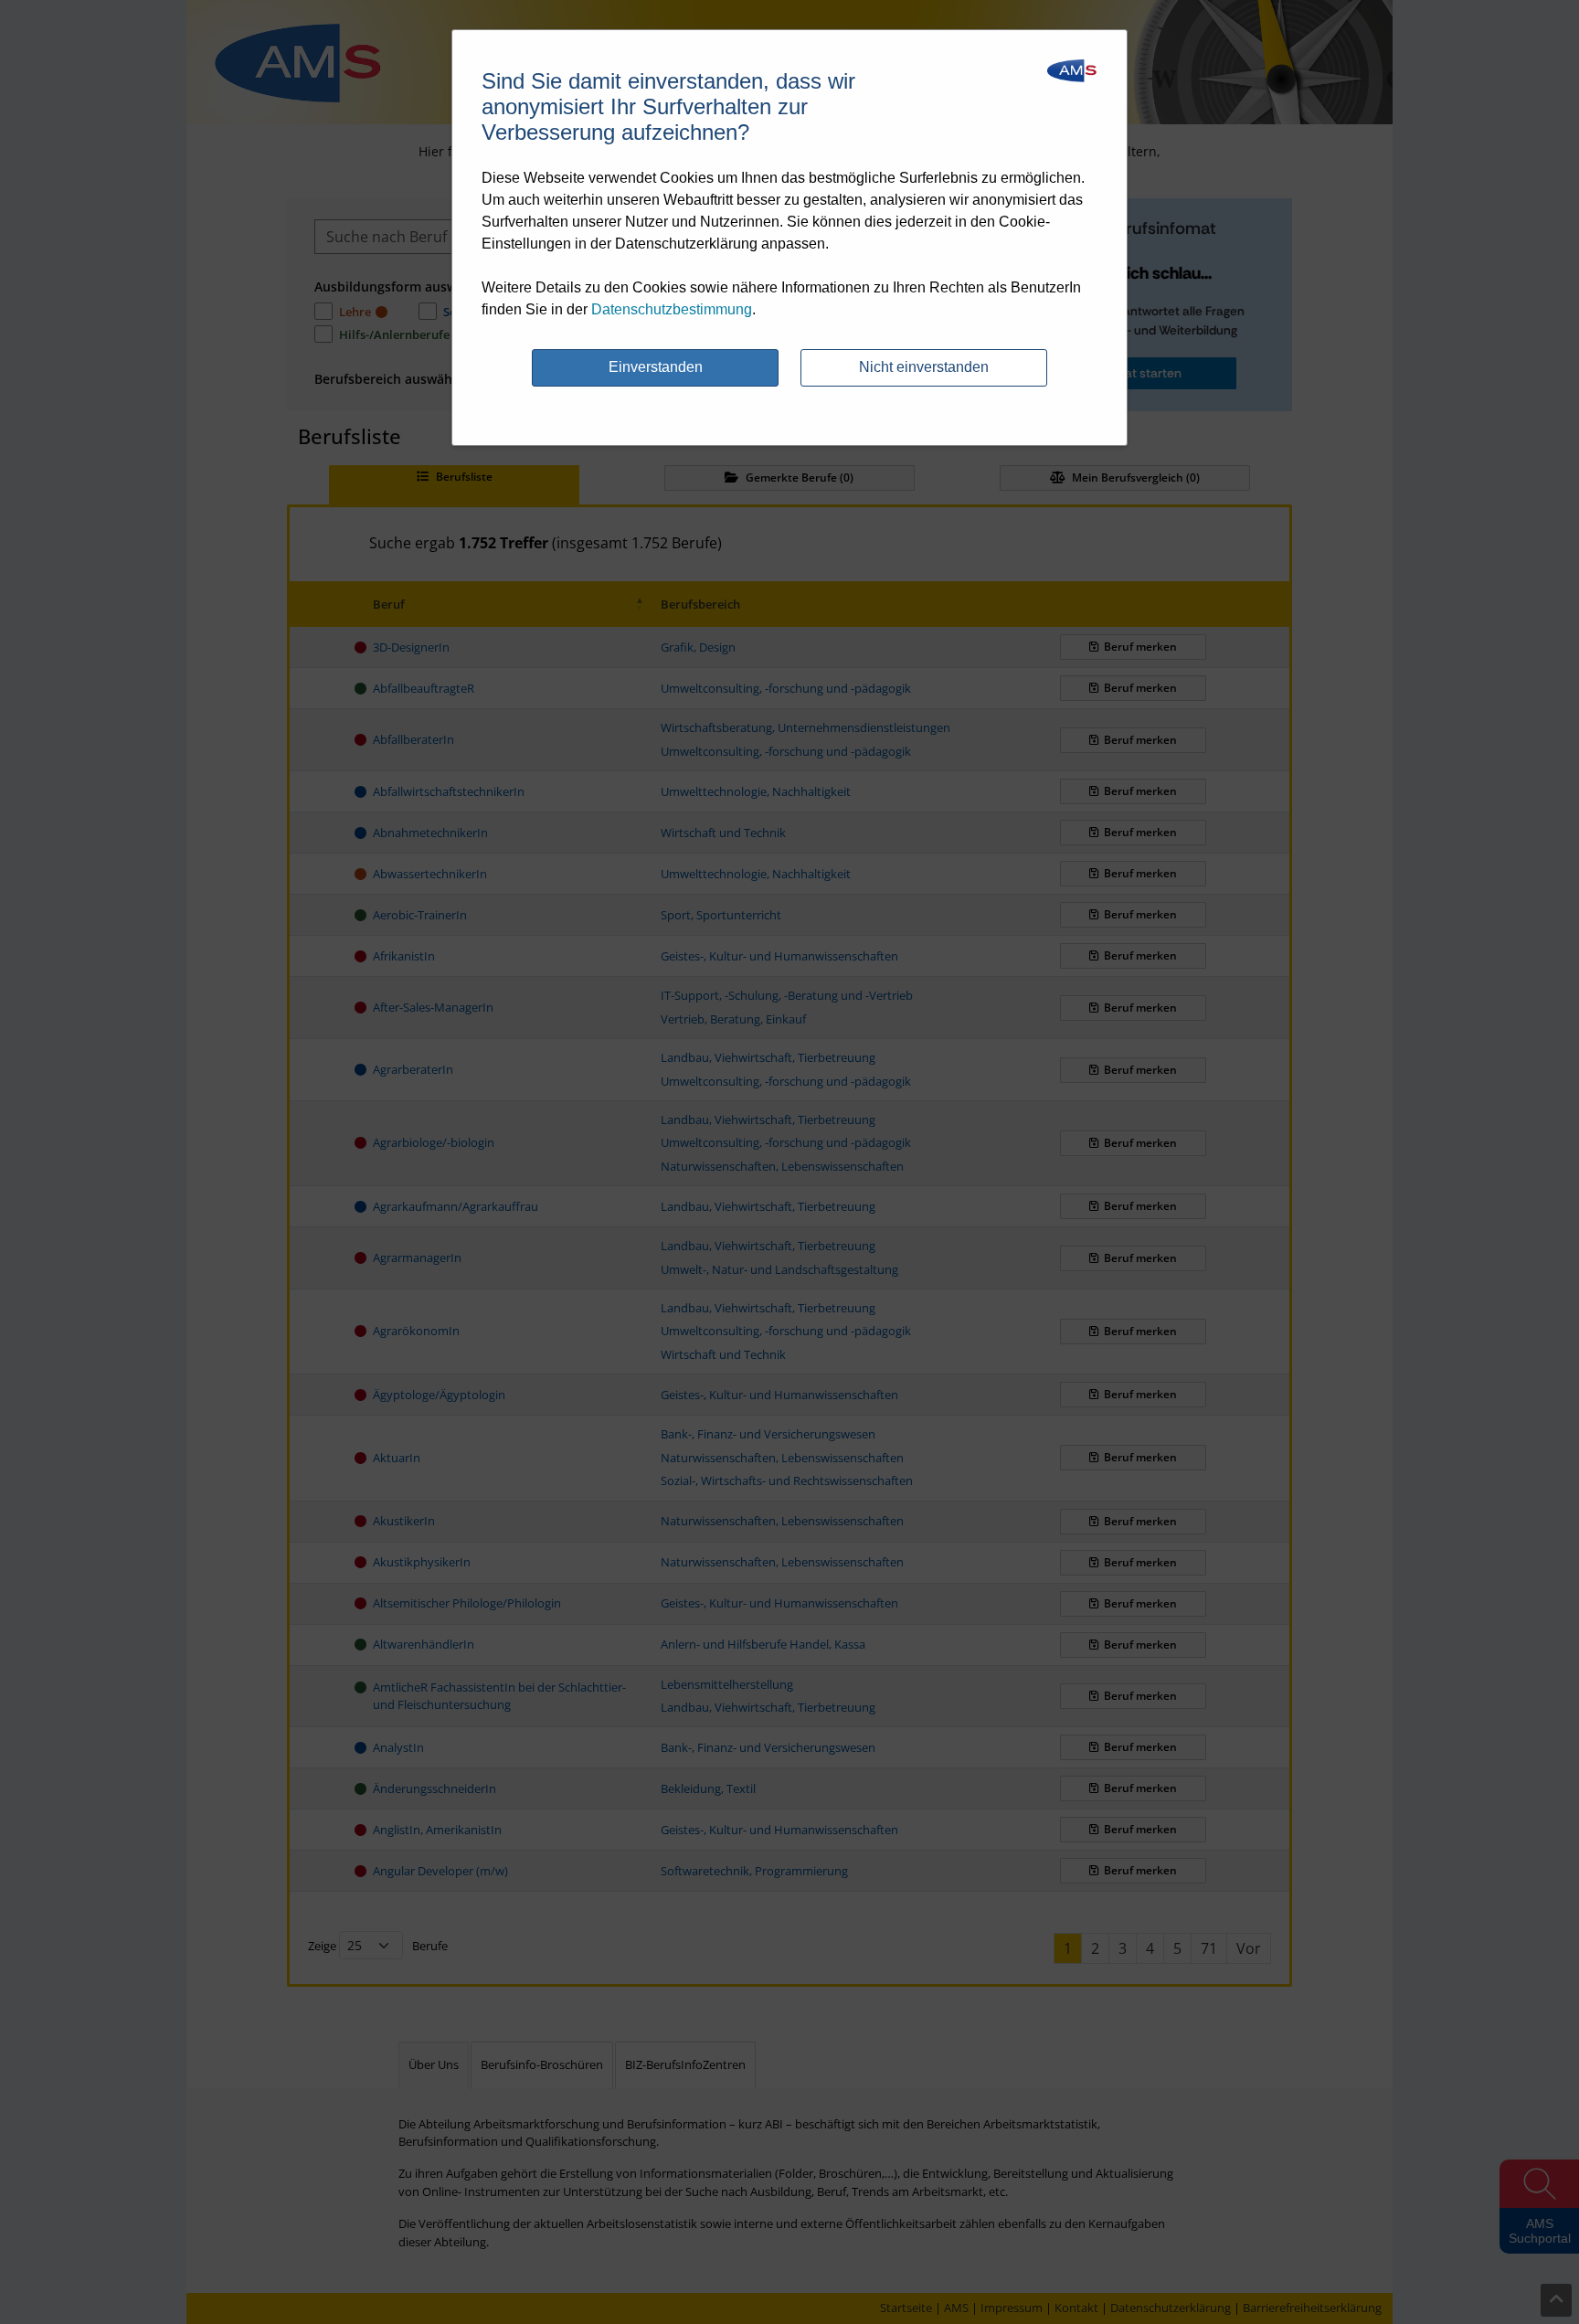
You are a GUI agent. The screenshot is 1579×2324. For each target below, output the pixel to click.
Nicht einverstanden (924, 367)
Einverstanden (656, 367)
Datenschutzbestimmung (672, 309)
